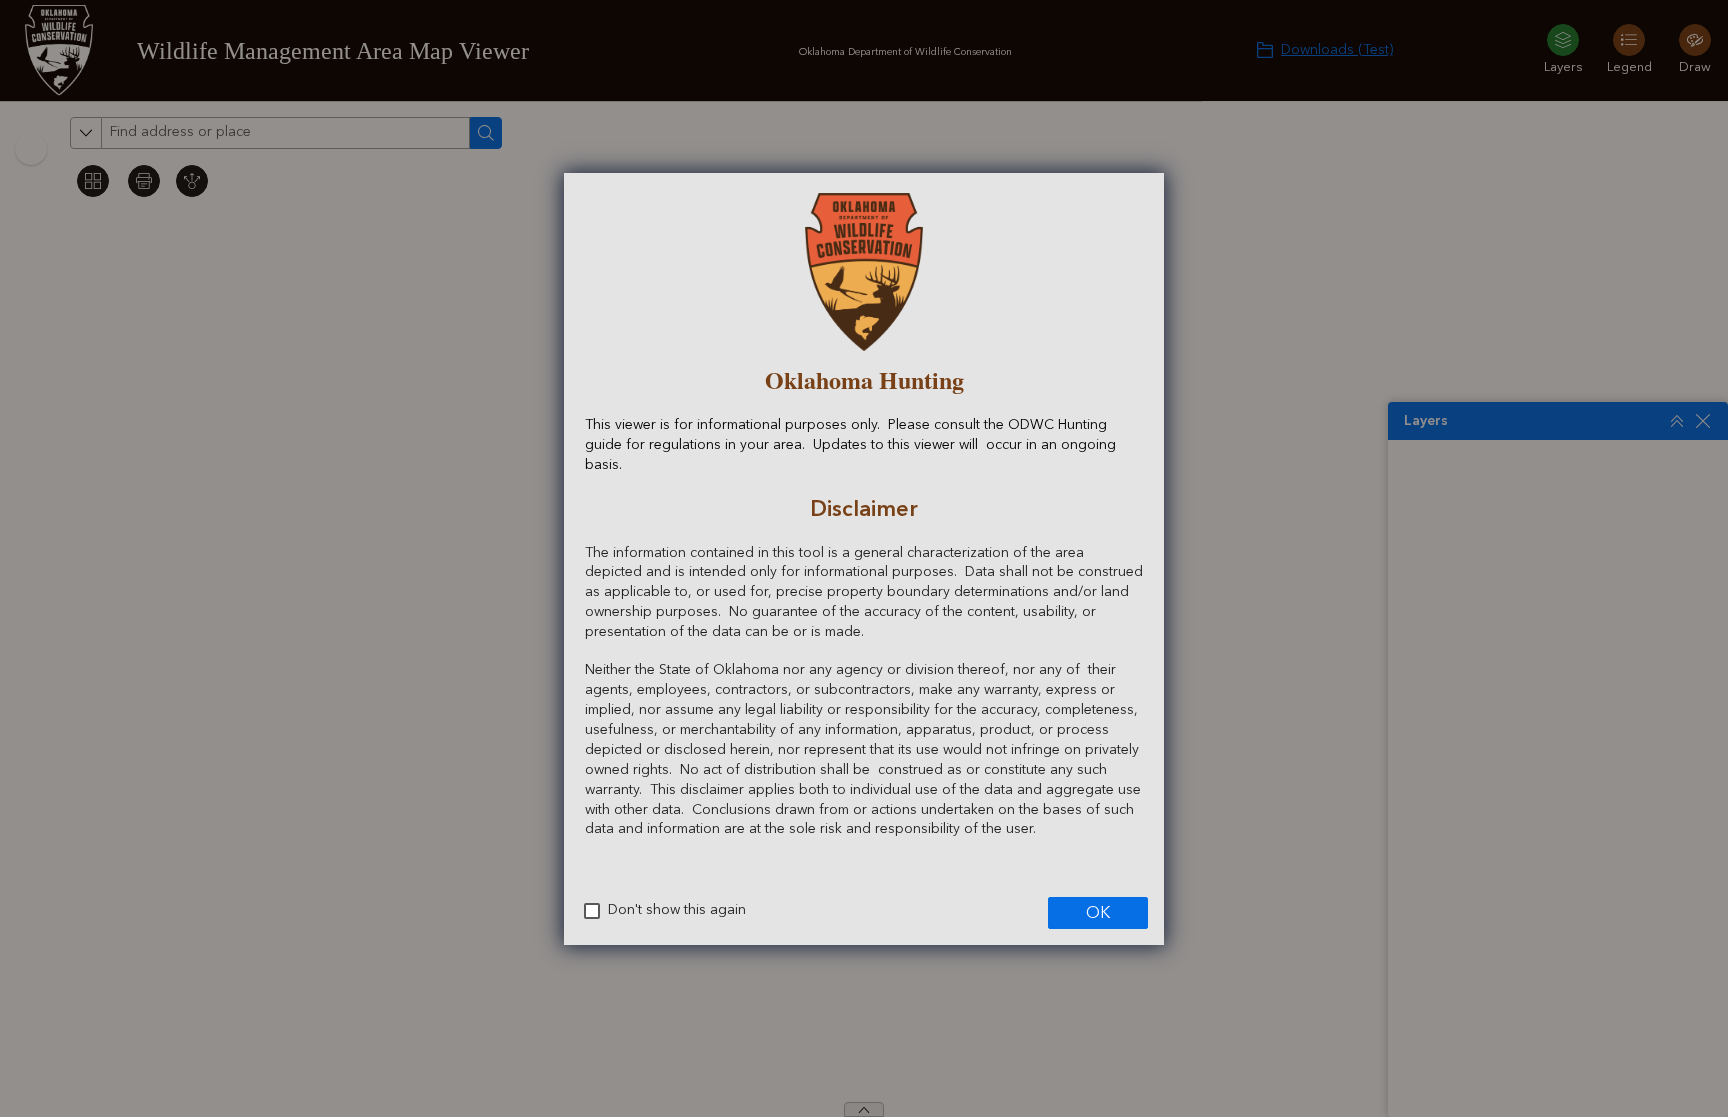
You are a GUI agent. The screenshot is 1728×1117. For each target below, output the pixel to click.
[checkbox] (592, 911)
